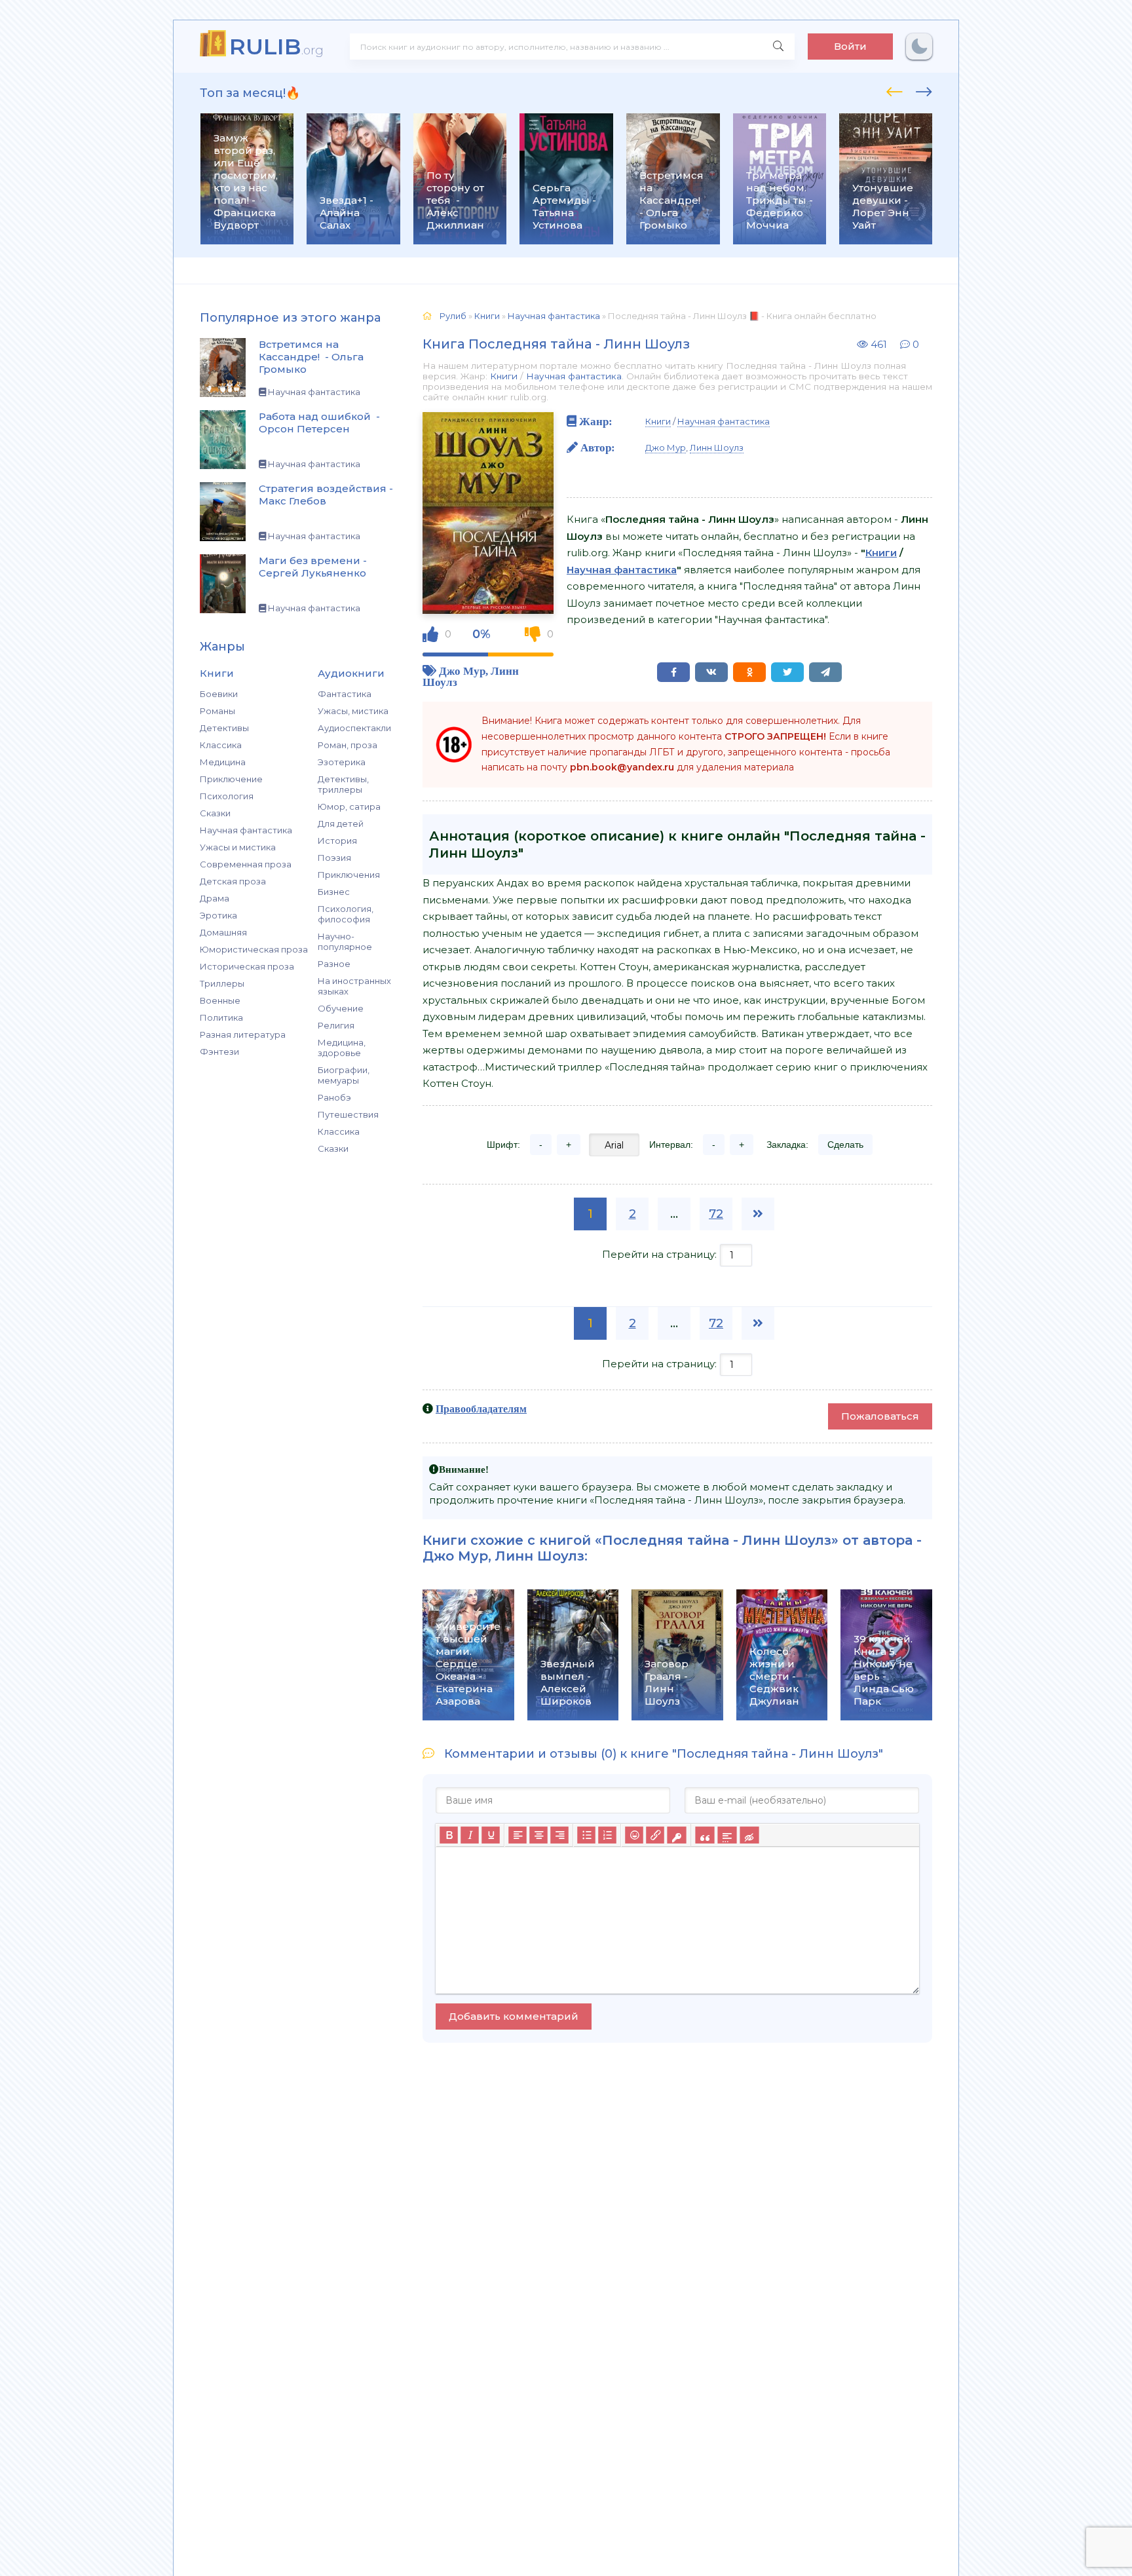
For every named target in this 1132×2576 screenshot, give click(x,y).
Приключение (231, 779)
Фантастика (345, 694)
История (337, 841)
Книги (504, 376)
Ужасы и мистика (238, 847)
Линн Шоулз (717, 447)
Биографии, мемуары (344, 1075)
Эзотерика (342, 762)
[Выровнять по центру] (538, 1836)
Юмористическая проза (254, 949)
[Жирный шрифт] (449, 1836)
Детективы (224, 728)
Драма (215, 898)
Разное (334, 964)
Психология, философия (346, 914)
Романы (217, 711)
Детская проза (233, 881)
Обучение (341, 1008)
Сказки (215, 813)
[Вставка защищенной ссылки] (676, 1836)
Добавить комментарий (514, 2016)
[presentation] (895, 90)
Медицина (223, 762)
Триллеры (222, 983)
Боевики (219, 694)
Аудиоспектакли (354, 728)
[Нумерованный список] (607, 1836)
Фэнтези (219, 1051)
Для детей (341, 824)
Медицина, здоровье (342, 1048)
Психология (227, 796)
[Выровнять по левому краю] (518, 1836)
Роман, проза (348, 745)
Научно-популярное (345, 941)
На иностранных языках (354, 986)
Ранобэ (334, 1097)
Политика (221, 1017)
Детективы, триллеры (343, 784)
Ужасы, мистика (353, 711)
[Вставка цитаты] (705, 1836)
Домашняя (223, 932)
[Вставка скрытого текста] (749, 1836)
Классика (221, 745)
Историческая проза (247, 966)
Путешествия (348, 1114)
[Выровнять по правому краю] (559, 1836)
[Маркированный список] (586, 1836)
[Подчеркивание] (491, 1836)
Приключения (349, 875)
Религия (336, 1025)
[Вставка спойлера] (727, 1836)
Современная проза (246, 864)
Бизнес (334, 892)
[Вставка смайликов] (634, 1836)
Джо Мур (462, 671)
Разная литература (243, 1034)
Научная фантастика (246, 830)
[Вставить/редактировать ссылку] (655, 1836)
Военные (220, 1000)
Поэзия (334, 858)
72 (716, 1214)
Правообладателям (481, 1409)
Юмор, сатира (349, 806)
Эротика (218, 915)
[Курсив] (470, 1836)
